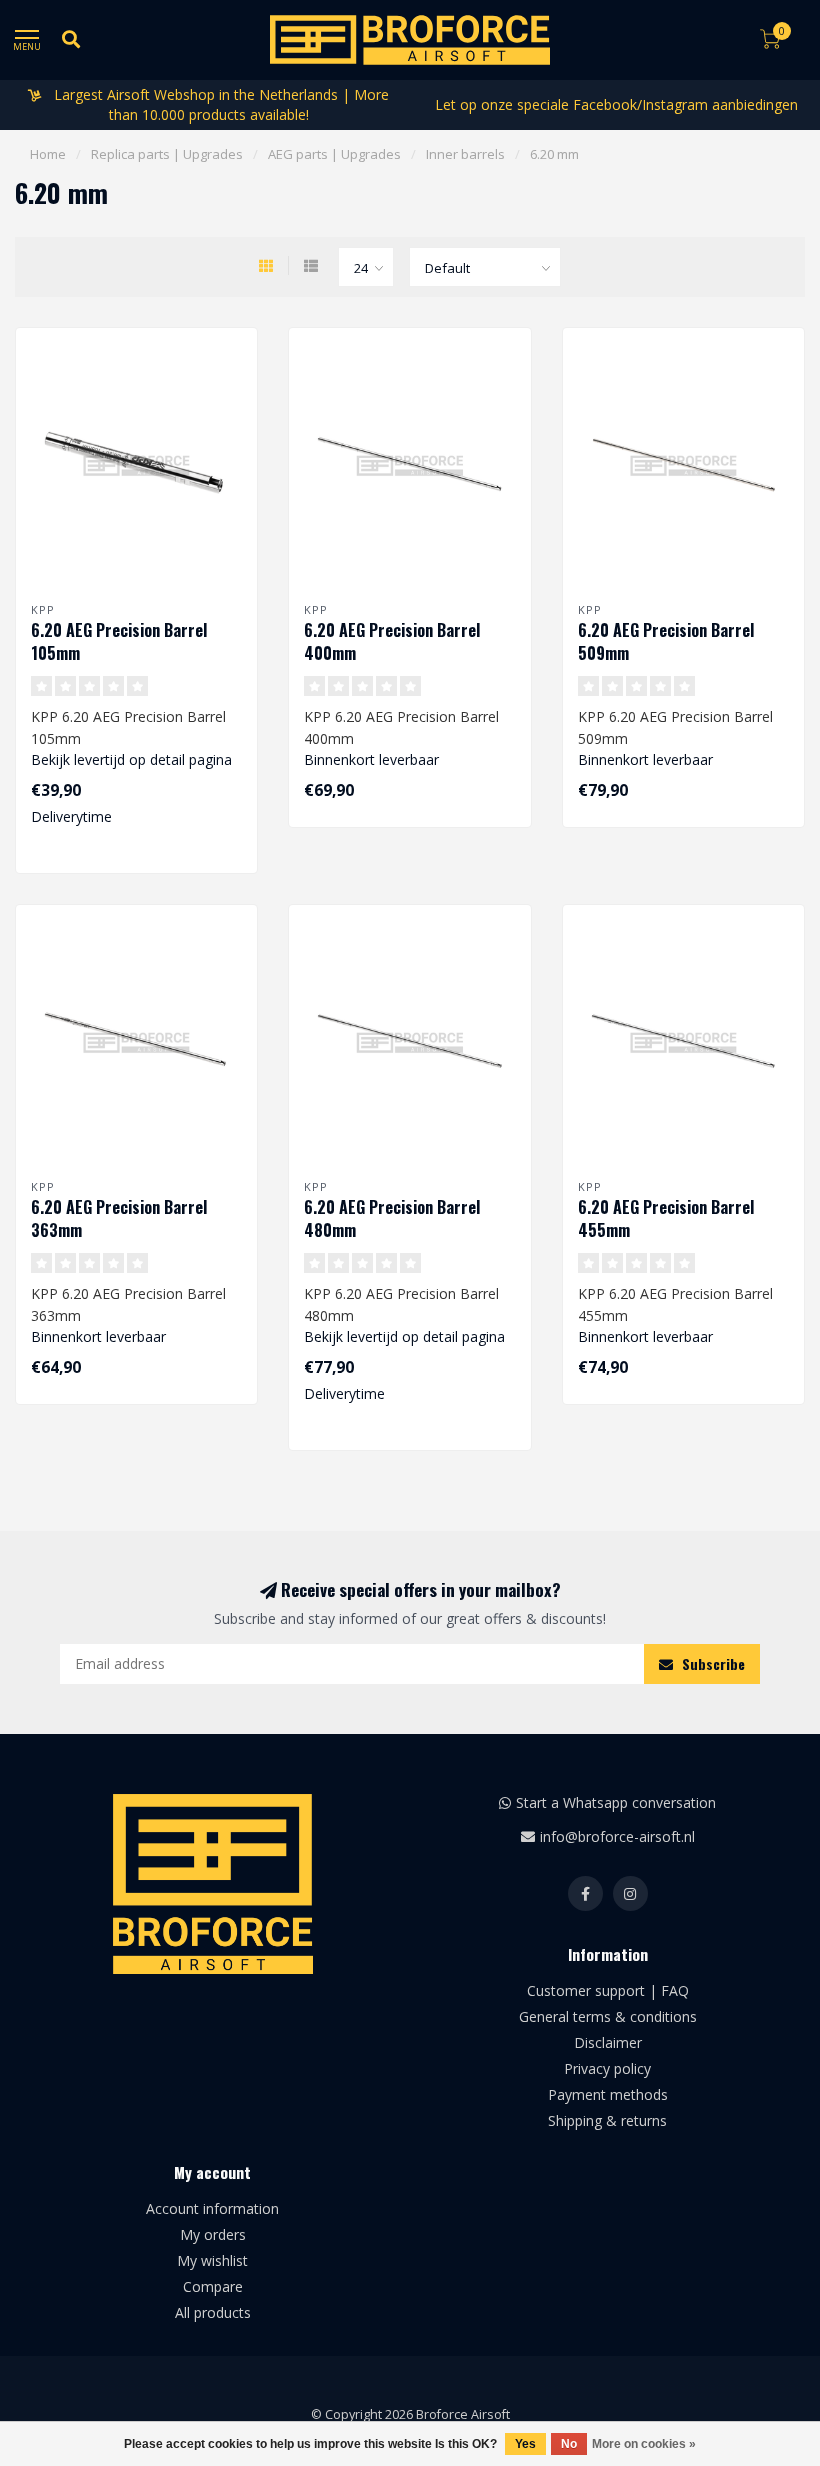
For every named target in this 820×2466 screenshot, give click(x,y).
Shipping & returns (607, 2120)
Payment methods (608, 2094)
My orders (213, 2234)
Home (48, 154)
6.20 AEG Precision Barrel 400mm (392, 641)
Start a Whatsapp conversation (616, 1802)
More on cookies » (644, 2444)
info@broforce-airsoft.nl (617, 1836)
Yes (525, 2444)
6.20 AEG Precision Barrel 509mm (666, 641)
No (569, 2444)
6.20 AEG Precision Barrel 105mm (119, 641)
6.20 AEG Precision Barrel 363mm (119, 1218)
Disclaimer (608, 2042)
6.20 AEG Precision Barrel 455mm (666, 1218)
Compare (213, 2286)
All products (213, 2312)
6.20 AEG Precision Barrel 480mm (392, 1218)
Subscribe (711, 1663)
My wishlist (212, 2260)
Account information (212, 2208)
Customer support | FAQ (608, 1990)
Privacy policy (607, 2068)
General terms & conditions (608, 2016)
